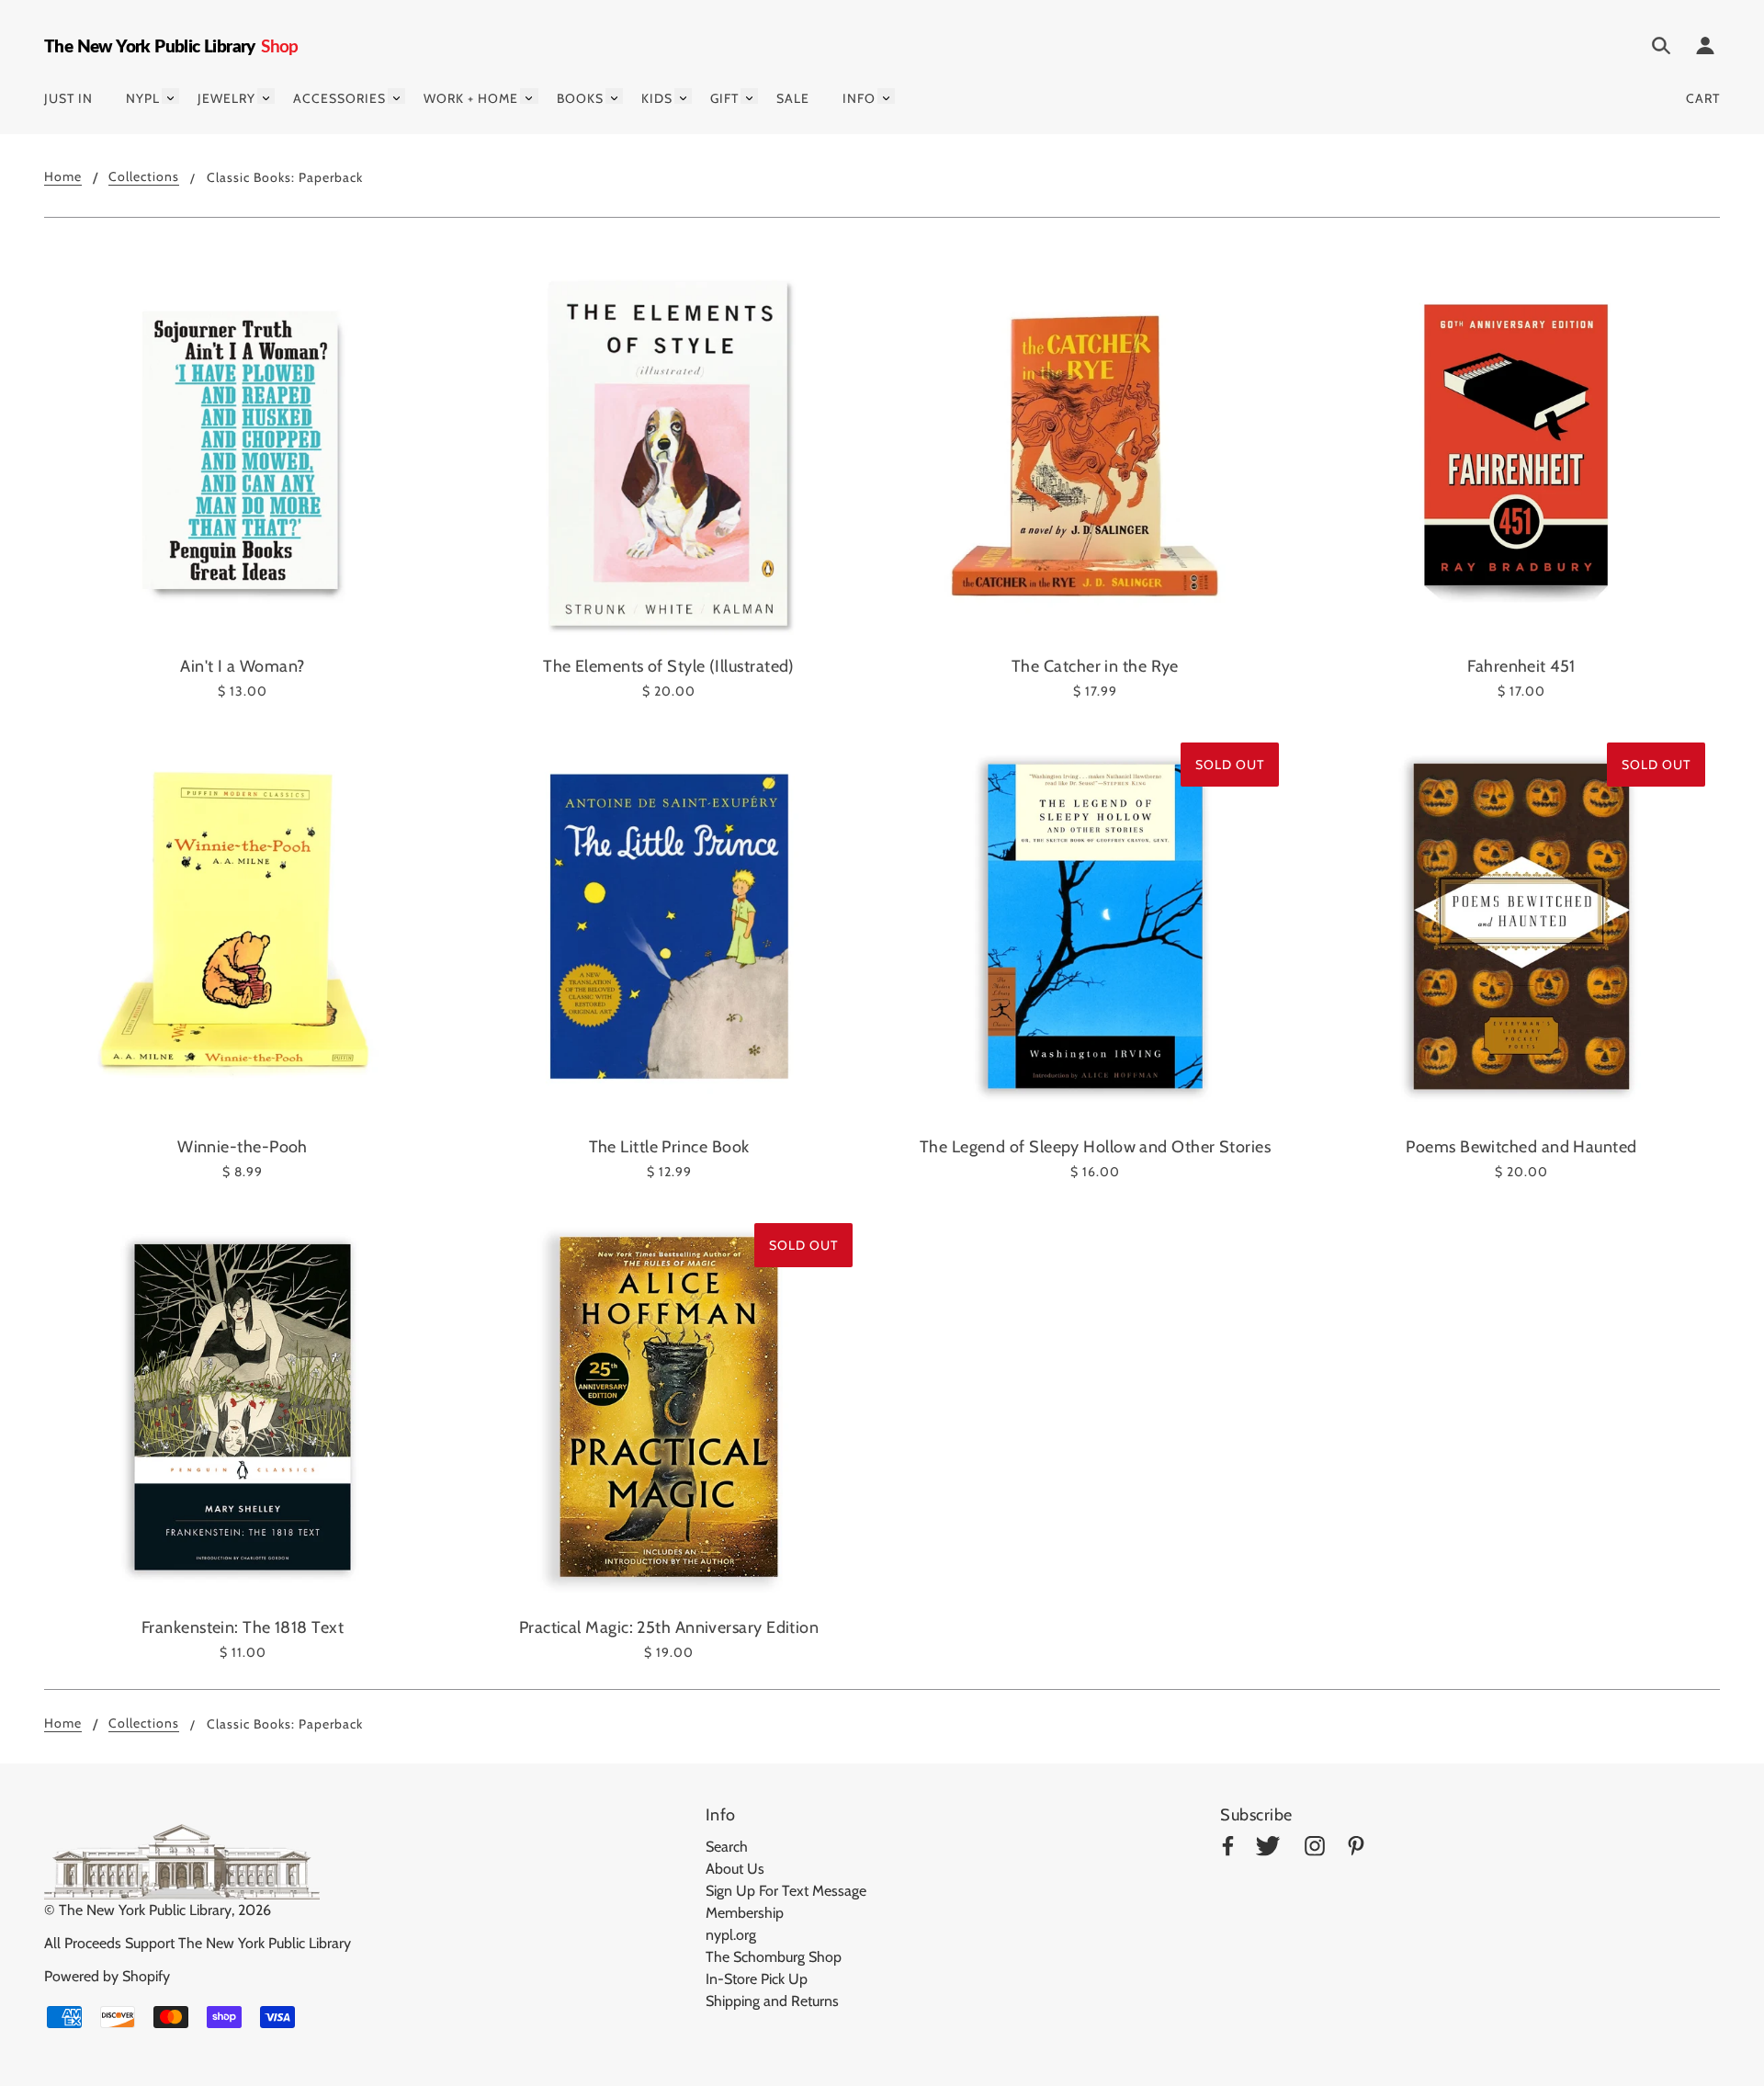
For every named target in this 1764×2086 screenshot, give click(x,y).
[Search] (1661, 49)
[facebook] (1228, 1849)
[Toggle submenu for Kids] (683, 96)
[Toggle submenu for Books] (614, 96)
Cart (1703, 98)
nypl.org (731, 1935)
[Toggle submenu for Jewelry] (266, 96)
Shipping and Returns (772, 2001)
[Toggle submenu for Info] (886, 96)
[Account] (1705, 49)
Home (63, 177)
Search (727, 1847)
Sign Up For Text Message (786, 1891)
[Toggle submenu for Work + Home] (529, 96)
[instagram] (1315, 1849)
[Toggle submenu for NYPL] (170, 96)
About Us (735, 1869)
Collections (144, 177)
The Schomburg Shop (774, 1957)
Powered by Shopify (107, 1976)
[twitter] (1268, 1849)
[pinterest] (1356, 1849)
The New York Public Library (145, 1910)
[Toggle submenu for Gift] (749, 96)
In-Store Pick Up (757, 1979)
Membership (745, 1913)
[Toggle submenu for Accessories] (396, 96)
